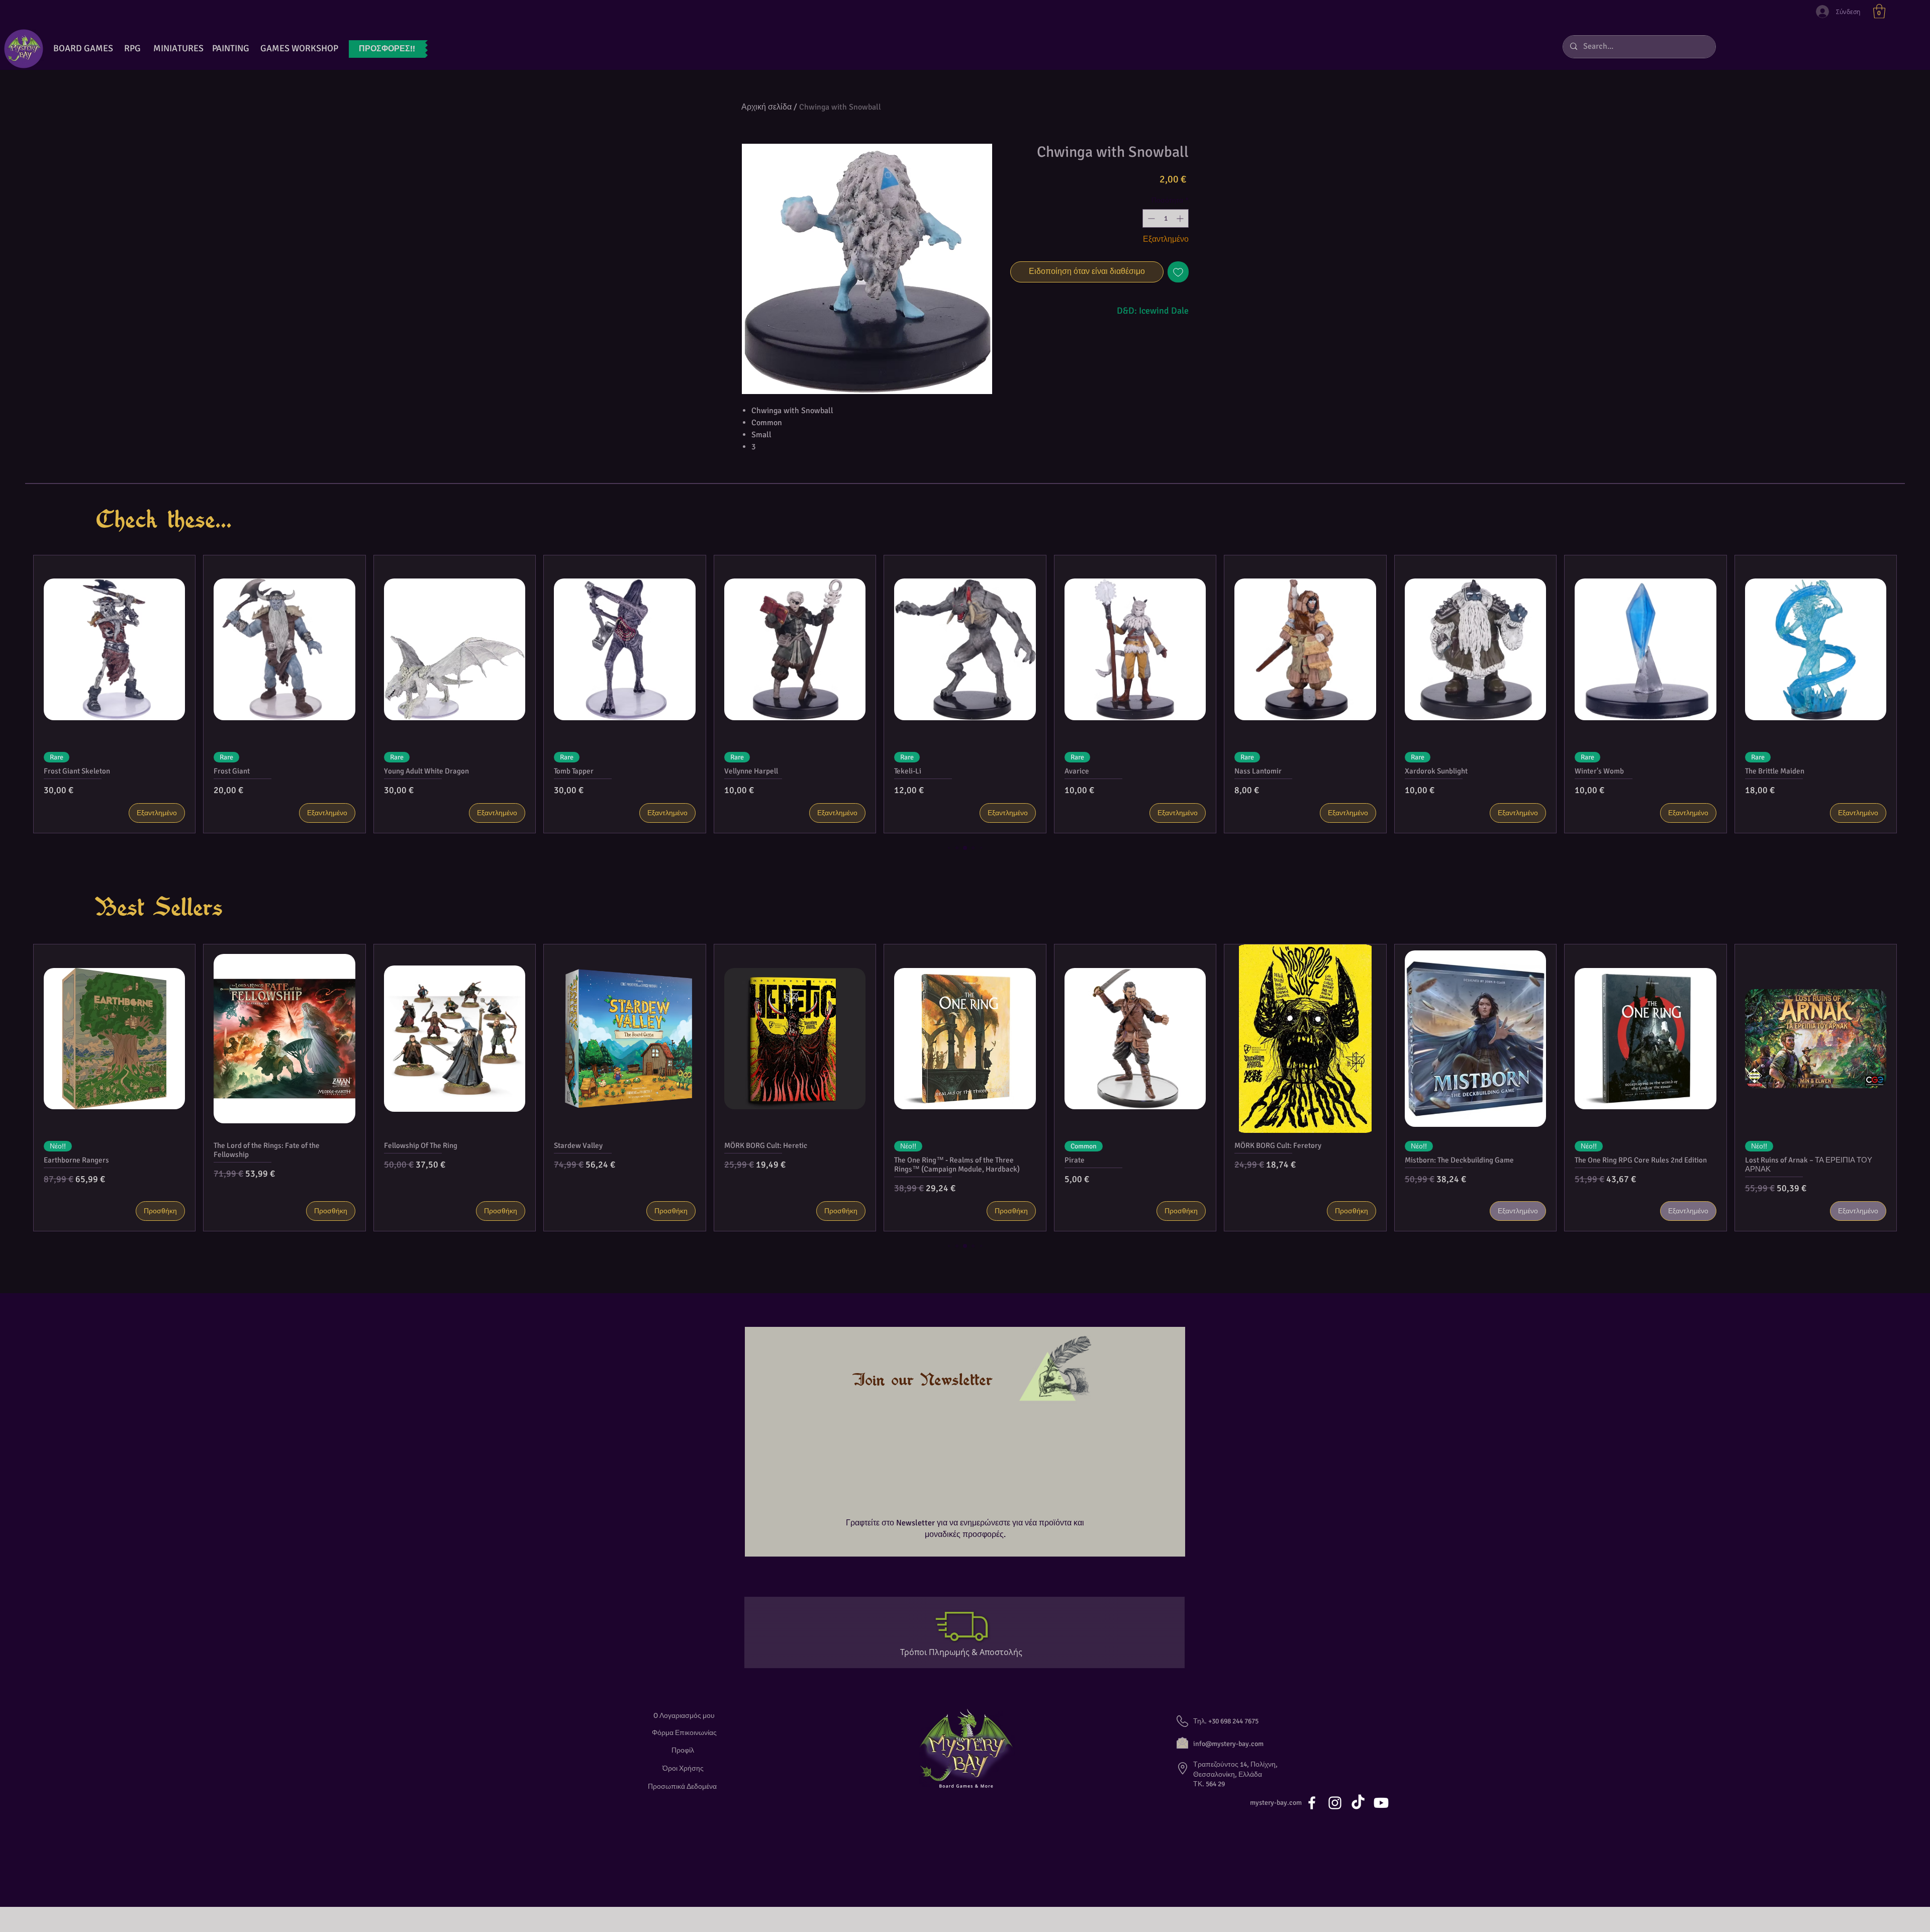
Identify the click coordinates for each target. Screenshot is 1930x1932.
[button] (1879, 11)
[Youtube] (1381, 1803)
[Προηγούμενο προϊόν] (15, 694)
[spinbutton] (1166, 218)
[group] (965, 694)
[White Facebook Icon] (1312, 1803)
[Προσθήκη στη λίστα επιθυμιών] (1178, 272)
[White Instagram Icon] (1335, 1803)
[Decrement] (1150, 218)
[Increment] (1181, 218)
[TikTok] (1358, 1803)
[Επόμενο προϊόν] (1915, 694)
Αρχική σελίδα (766, 107)
